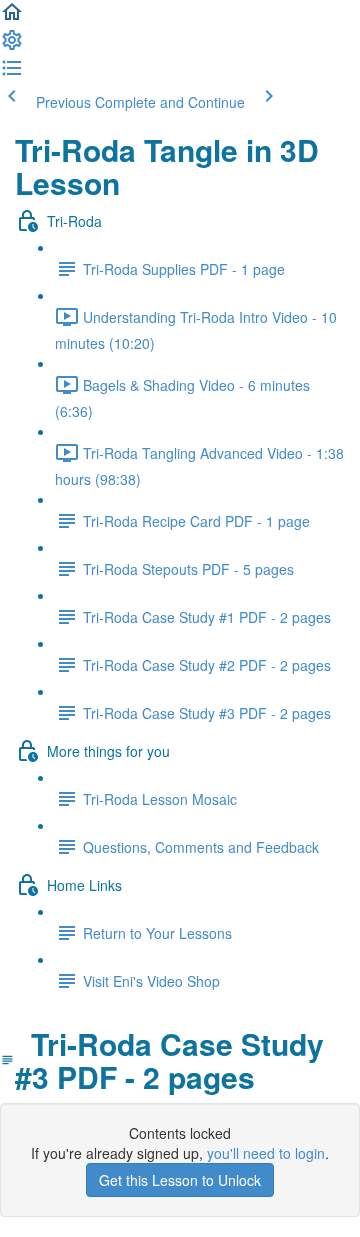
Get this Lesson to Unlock (180, 1180)
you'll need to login (266, 1153)
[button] (12, 18)
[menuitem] (12, 46)
